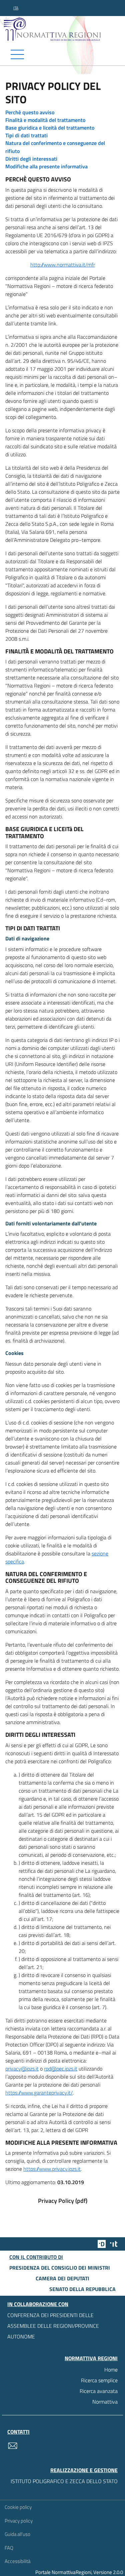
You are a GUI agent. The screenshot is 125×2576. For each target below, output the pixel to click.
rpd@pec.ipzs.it (61, 2069)
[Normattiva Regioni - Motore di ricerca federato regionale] (64, 29)
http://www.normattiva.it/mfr (63, 265)
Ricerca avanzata (99, 2391)
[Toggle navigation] (62, 54)
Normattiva (105, 2402)
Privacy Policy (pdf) (63, 2201)
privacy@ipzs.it (22, 2069)
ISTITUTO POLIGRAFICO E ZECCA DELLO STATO (64, 2481)
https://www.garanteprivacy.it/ (39, 2093)
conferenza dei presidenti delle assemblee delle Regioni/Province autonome (53, 2326)
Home (111, 2370)
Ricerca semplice (99, 2380)
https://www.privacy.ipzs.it (52, 2169)
